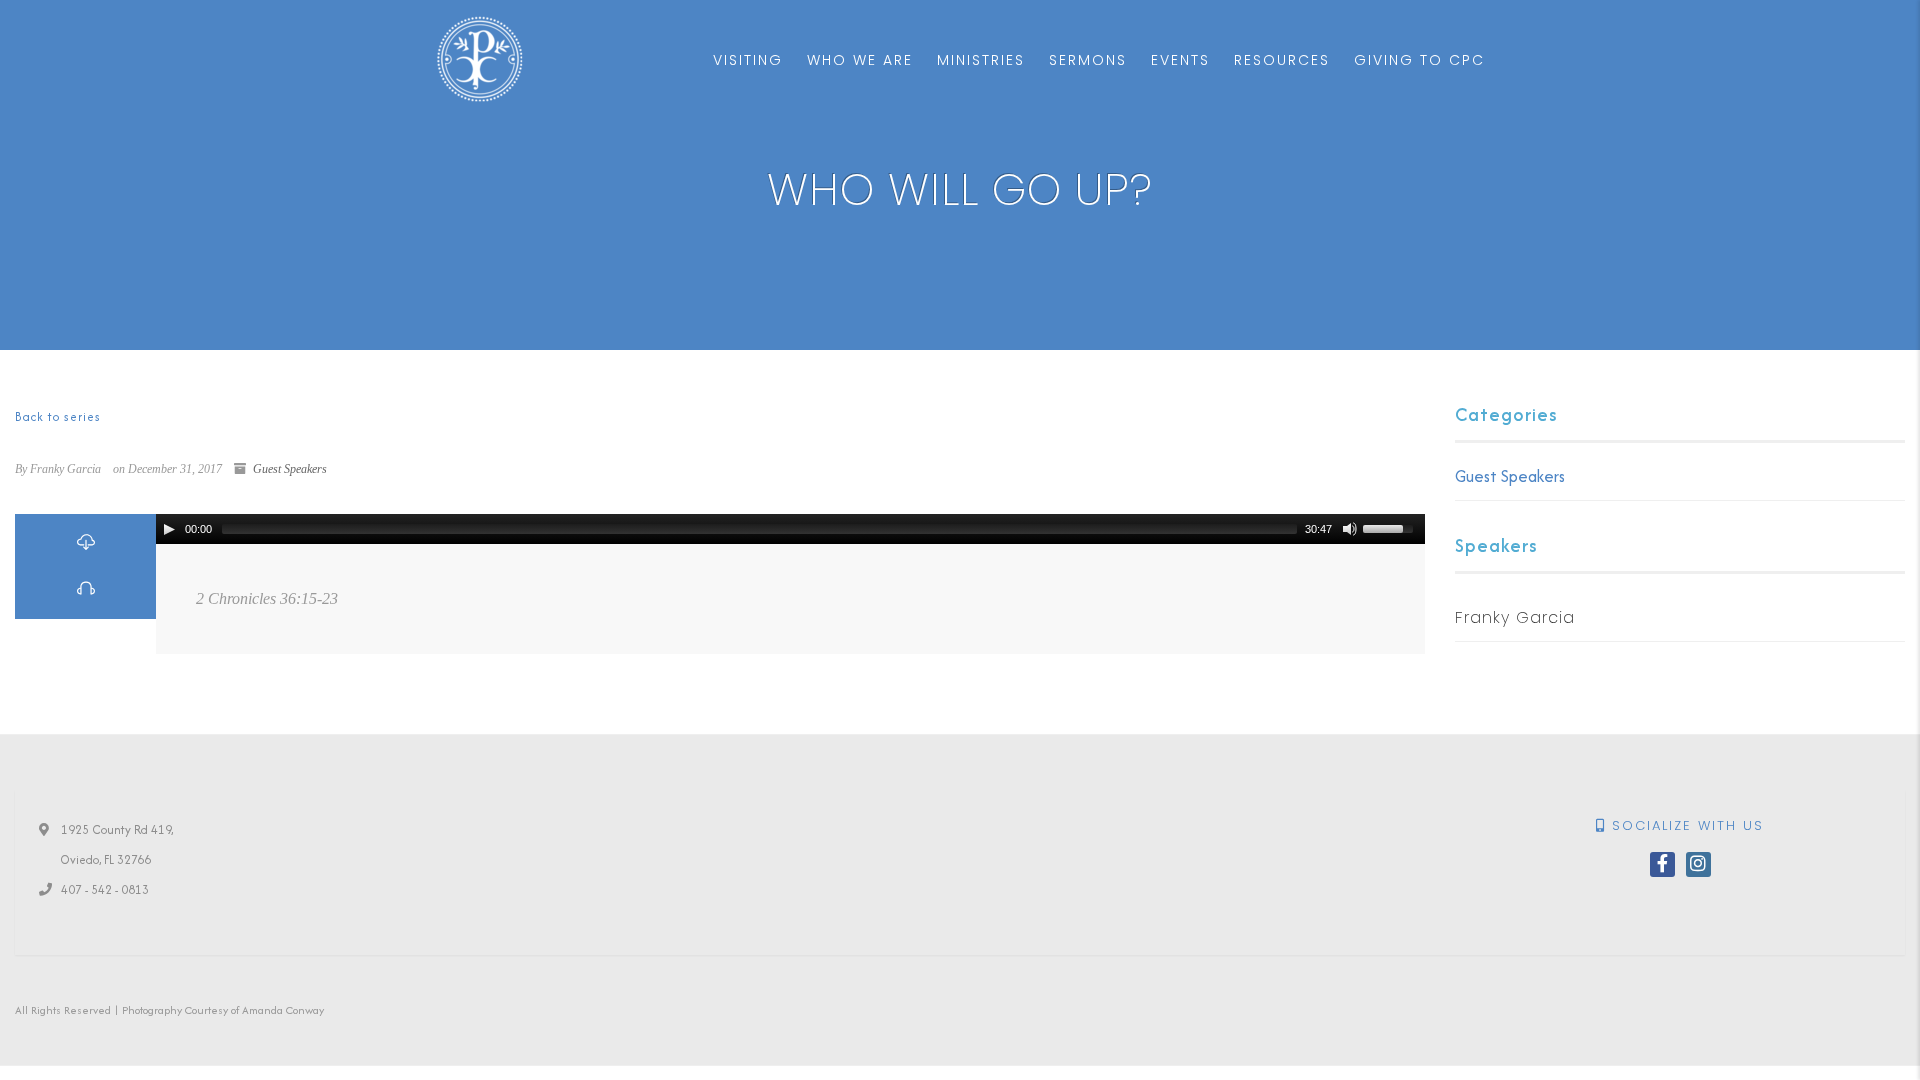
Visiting (748, 60)
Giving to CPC (1419, 60)
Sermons (1088, 60)
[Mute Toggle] (1350, 529)
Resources (1282, 60)
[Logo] (480, 59)
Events (1180, 60)
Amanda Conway (283, 1010)
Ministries (981, 60)
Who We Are (860, 60)
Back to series (58, 416)
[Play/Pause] (169, 529)
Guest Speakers (290, 469)
